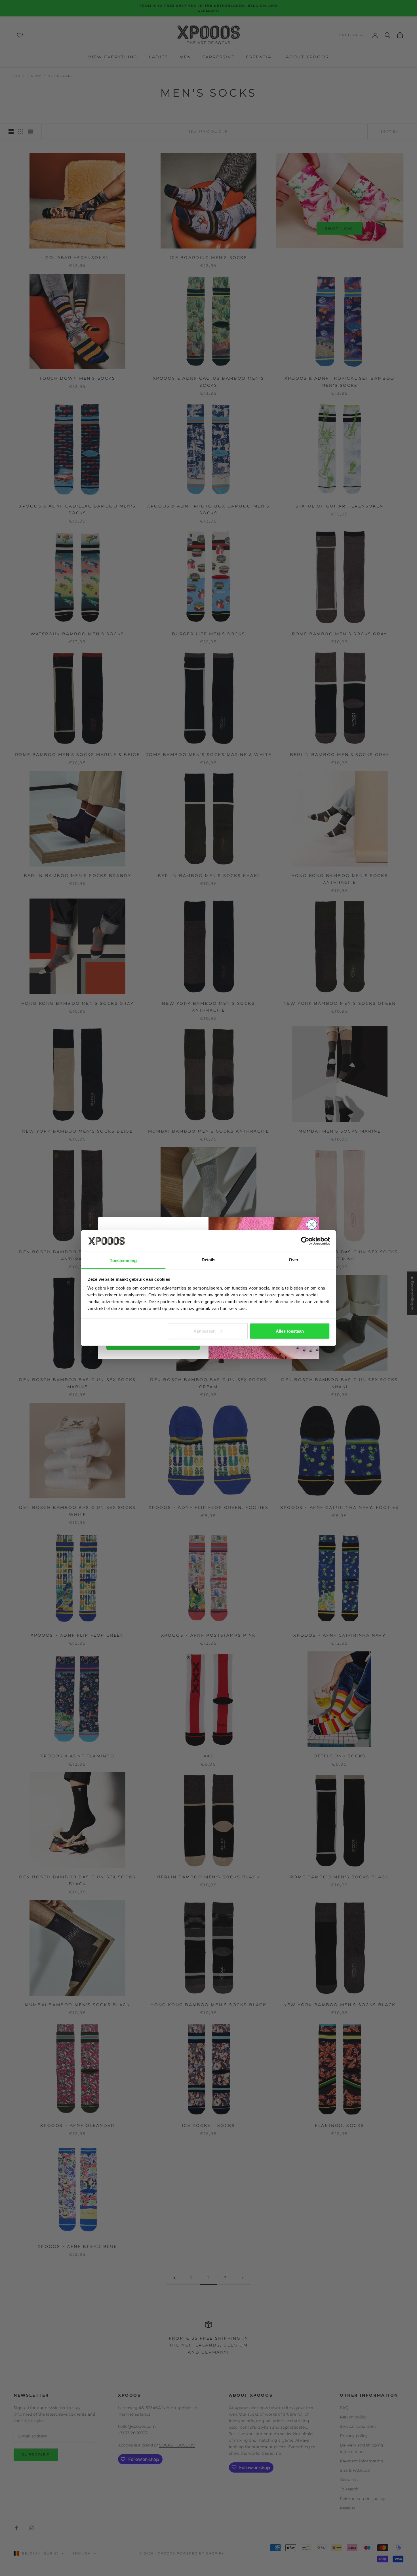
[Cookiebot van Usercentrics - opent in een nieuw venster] (305, 1241)
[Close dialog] (312, 1225)
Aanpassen (205, 1331)
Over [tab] (294, 1260)
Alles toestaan (290, 1331)
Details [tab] (209, 1260)
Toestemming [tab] (123, 1261)
